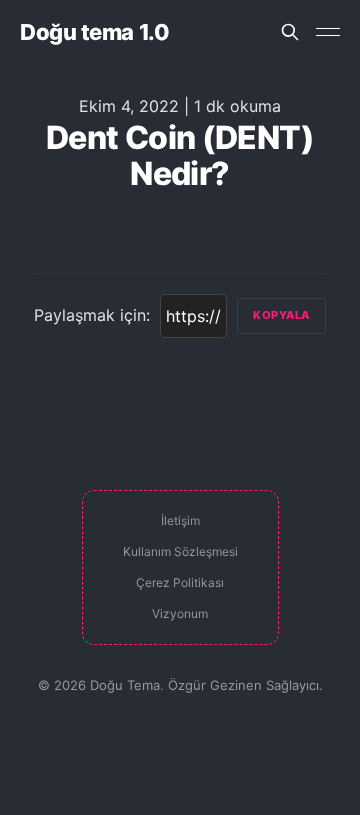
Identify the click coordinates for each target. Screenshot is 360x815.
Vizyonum (180, 613)
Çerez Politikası (180, 582)
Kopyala (281, 315)
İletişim (180, 520)
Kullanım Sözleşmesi (180, 551)
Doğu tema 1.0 (94, 32)
